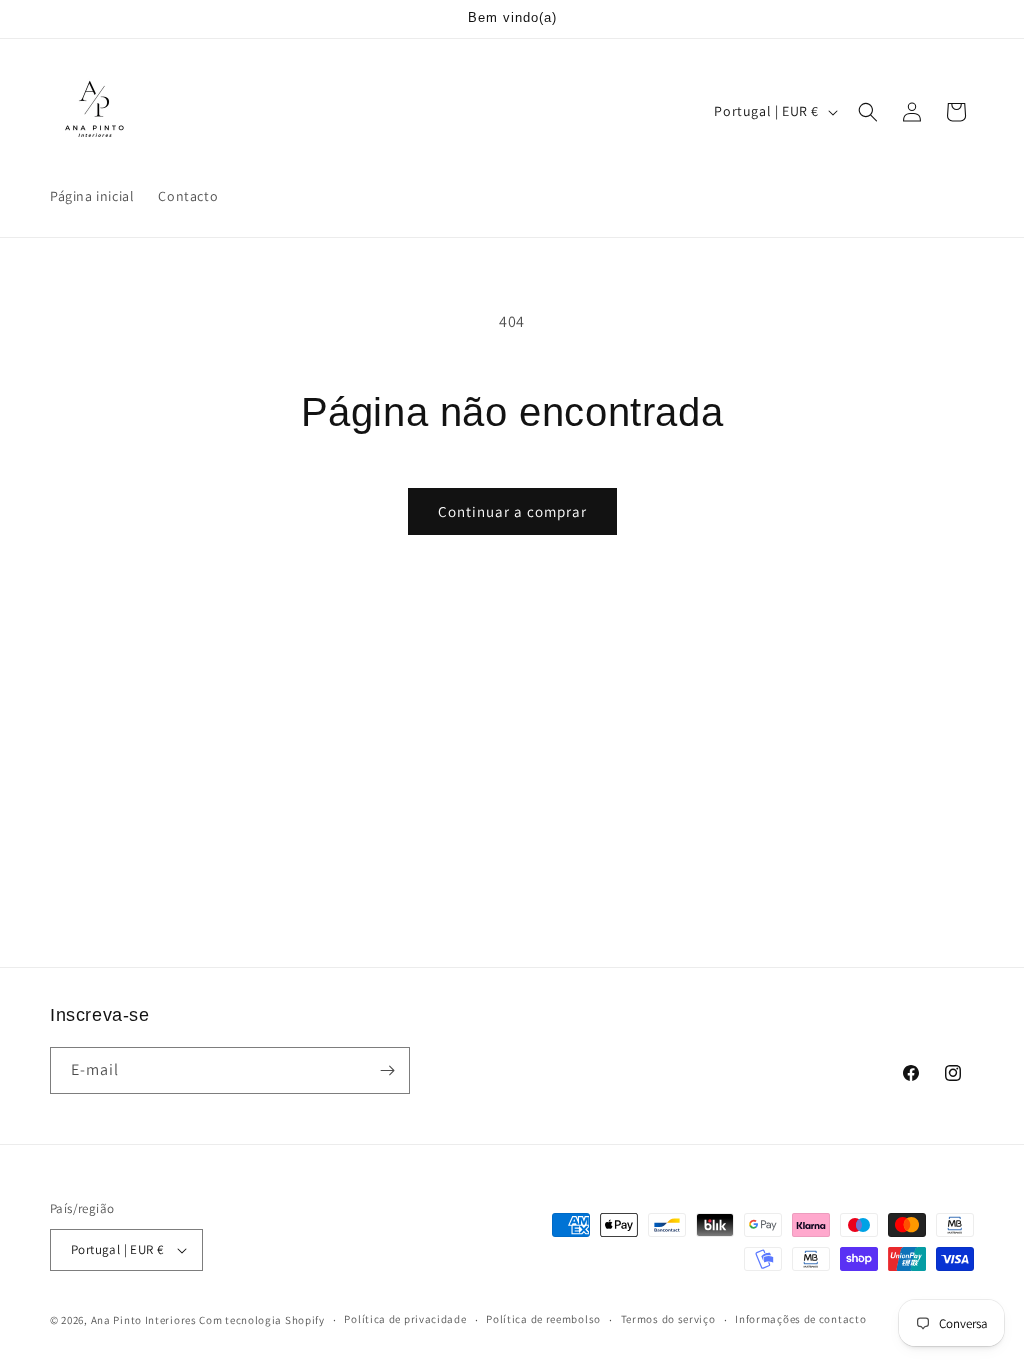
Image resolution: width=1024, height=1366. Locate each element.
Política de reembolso (543, 1319)
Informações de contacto (800, 1319)
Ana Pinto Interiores (144, 1320)
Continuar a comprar (512, 511)
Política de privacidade (405, 1319)
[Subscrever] (387, 1070)
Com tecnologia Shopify (261, 1320)
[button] (868, 112)
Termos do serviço (668, 1319)
